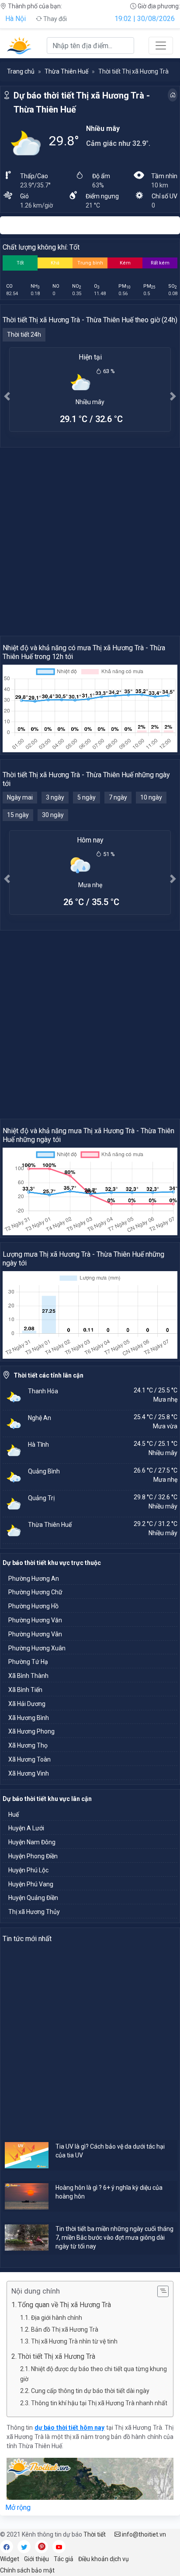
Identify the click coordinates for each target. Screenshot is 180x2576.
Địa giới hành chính (57, 2318)
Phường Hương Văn (35, 1620)
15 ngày (18, 815)
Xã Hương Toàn (29, 1759)
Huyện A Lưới (26, 1828)
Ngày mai (20, 797)
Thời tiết (95, 2534)
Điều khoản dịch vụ (104, 2559)
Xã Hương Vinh (29, 1773)
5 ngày (87, 797)
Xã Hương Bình (29, 1718)
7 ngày (118, 797)
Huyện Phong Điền (33, 1856)
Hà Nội (16, 19)
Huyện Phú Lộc (28, 1870)
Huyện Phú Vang (31, 1884)
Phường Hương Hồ (33, 1606)
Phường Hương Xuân (37, 1648)
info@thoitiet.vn (143, 2534)
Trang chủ (21, 71)
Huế (14, 1815)
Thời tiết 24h (24, 335)
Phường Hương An (34, 1579)
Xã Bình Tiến (25, 1690)
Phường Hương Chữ (35, 1592)
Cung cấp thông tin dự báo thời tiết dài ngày (90, 2391)
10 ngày (151, 797)
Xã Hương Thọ (28, 1745)
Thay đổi (54, 19)
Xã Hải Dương (27, 1704)
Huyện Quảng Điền (33, 1898)
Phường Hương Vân (35, 1634)
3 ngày (55, 797)
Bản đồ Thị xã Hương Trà (65, 2329)
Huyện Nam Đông (32, 1842)
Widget (10, 2559)
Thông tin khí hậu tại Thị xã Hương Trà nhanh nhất (99, 2403)
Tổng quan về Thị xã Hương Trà (64, 2305)
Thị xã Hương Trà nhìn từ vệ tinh (74, 2341)
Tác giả (64, 2559)
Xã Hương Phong (31, 1731)
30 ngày (53, 815)
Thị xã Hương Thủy (34, 1912)
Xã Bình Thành (28, 1676)
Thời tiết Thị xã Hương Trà (57, 2356)
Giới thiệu (36, 2559)
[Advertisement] (90, 541)
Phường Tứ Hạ (28, 1662)
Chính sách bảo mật (27, 2570)
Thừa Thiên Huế (66, 71)
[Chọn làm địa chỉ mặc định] (173, 95)
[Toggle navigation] (161, 46)
